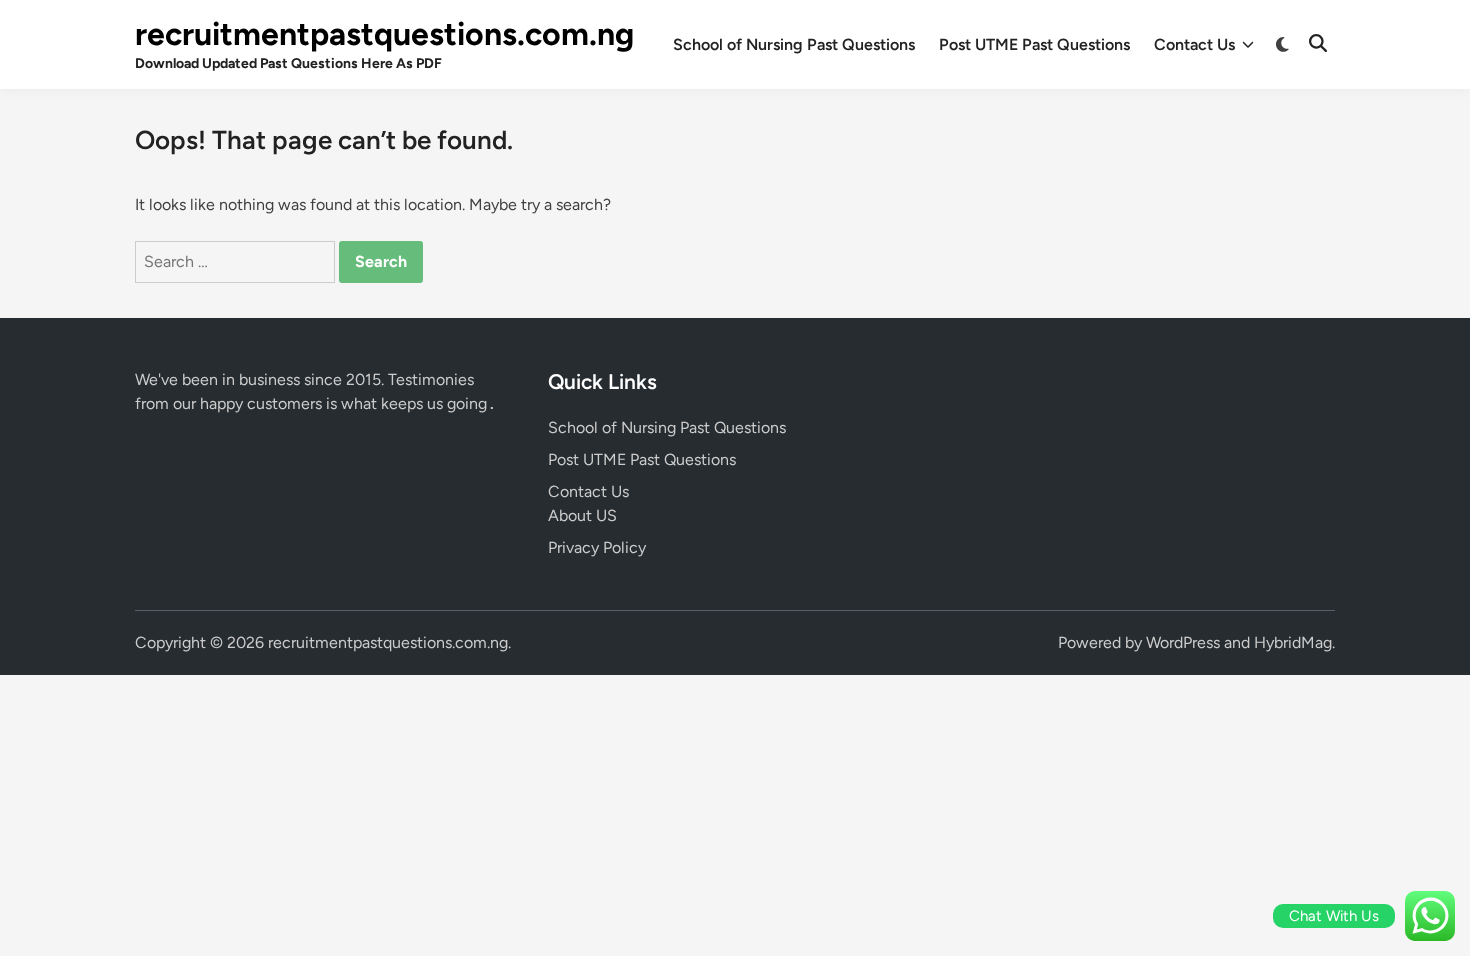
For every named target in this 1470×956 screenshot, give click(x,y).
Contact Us (1194, 44)
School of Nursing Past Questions (794, 44)
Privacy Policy (597, 547)
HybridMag (1293, 642)
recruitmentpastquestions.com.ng (384, 34)
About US (582, 515)
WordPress (1183, 642)
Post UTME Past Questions (1034, 44)
